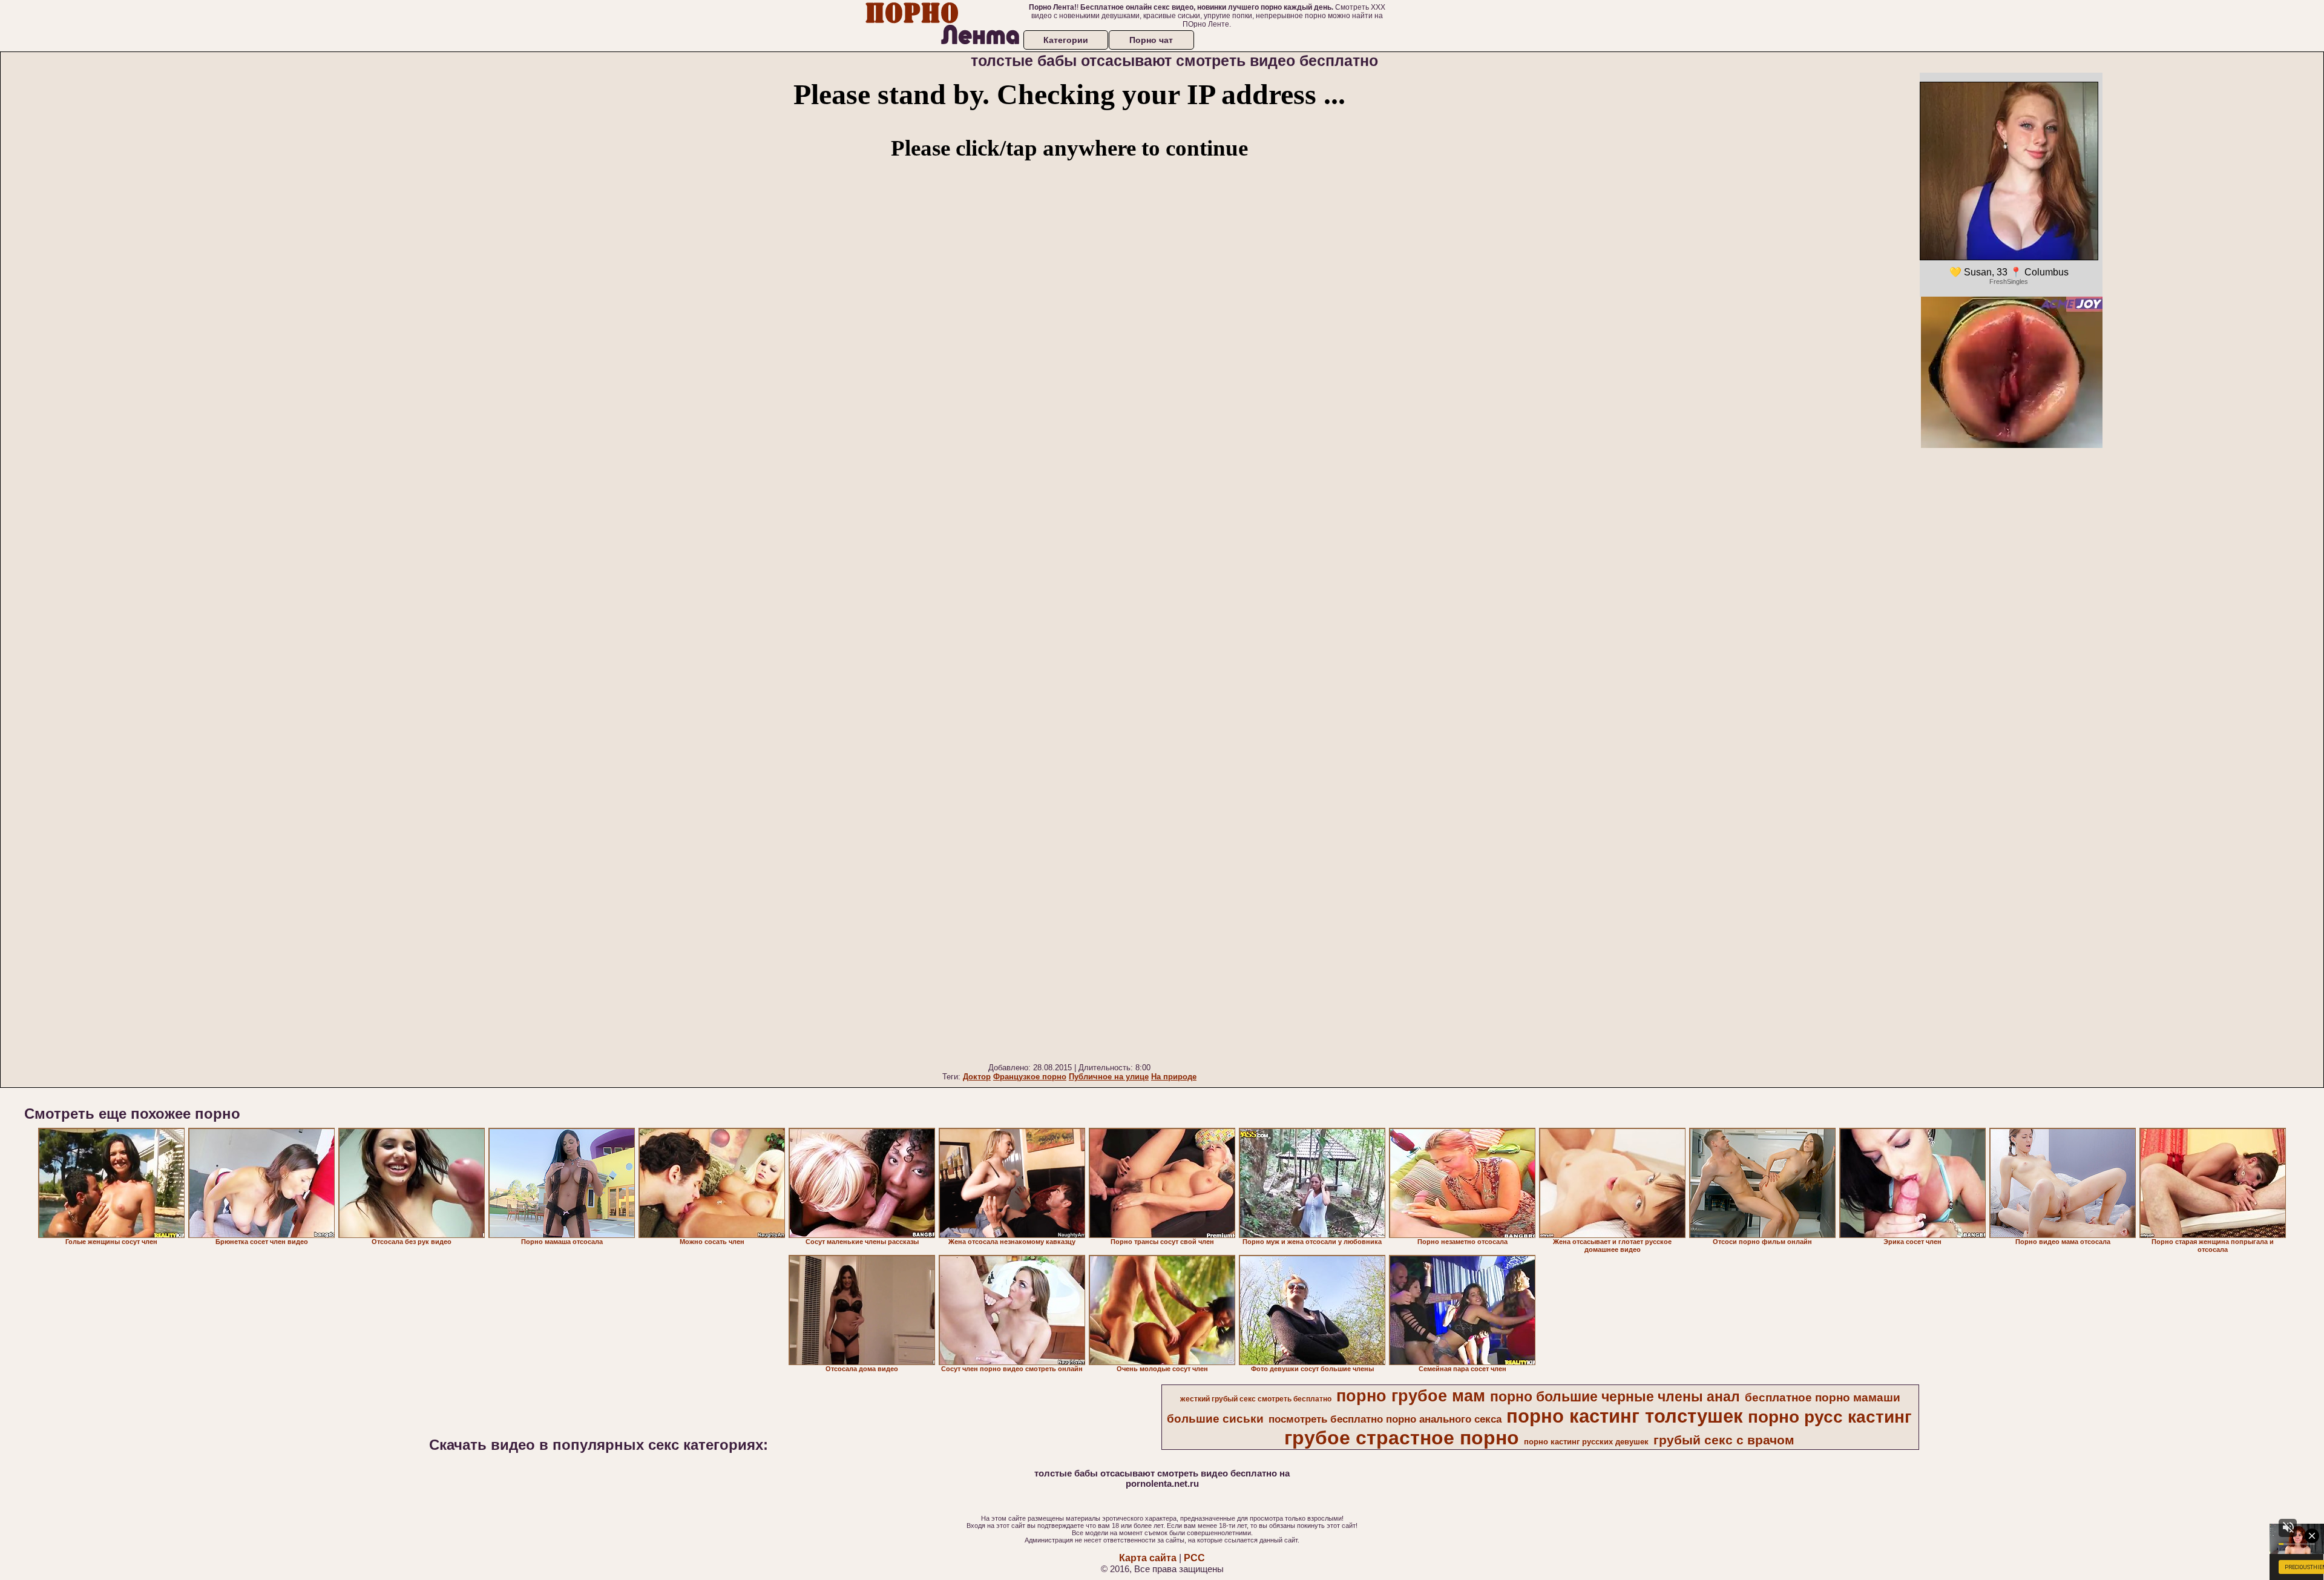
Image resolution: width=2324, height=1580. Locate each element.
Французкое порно (1030, 1077)
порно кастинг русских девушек (1586, 1442)
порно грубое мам (1411, 1396)
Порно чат (1151, 40)
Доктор (977, 1077)
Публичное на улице (1109, 1077)
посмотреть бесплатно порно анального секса (1385, 1419)
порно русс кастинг (1830, 1417)
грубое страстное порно (1402, 1438)
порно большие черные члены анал (1615, 1397)
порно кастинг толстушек (1625, 1416)
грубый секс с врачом (1724, 1440)
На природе (1174, 1077)
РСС (1194, 1558)
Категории (1066, 40)
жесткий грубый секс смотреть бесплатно (1256, 1399)
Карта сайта (1148, 1558)
